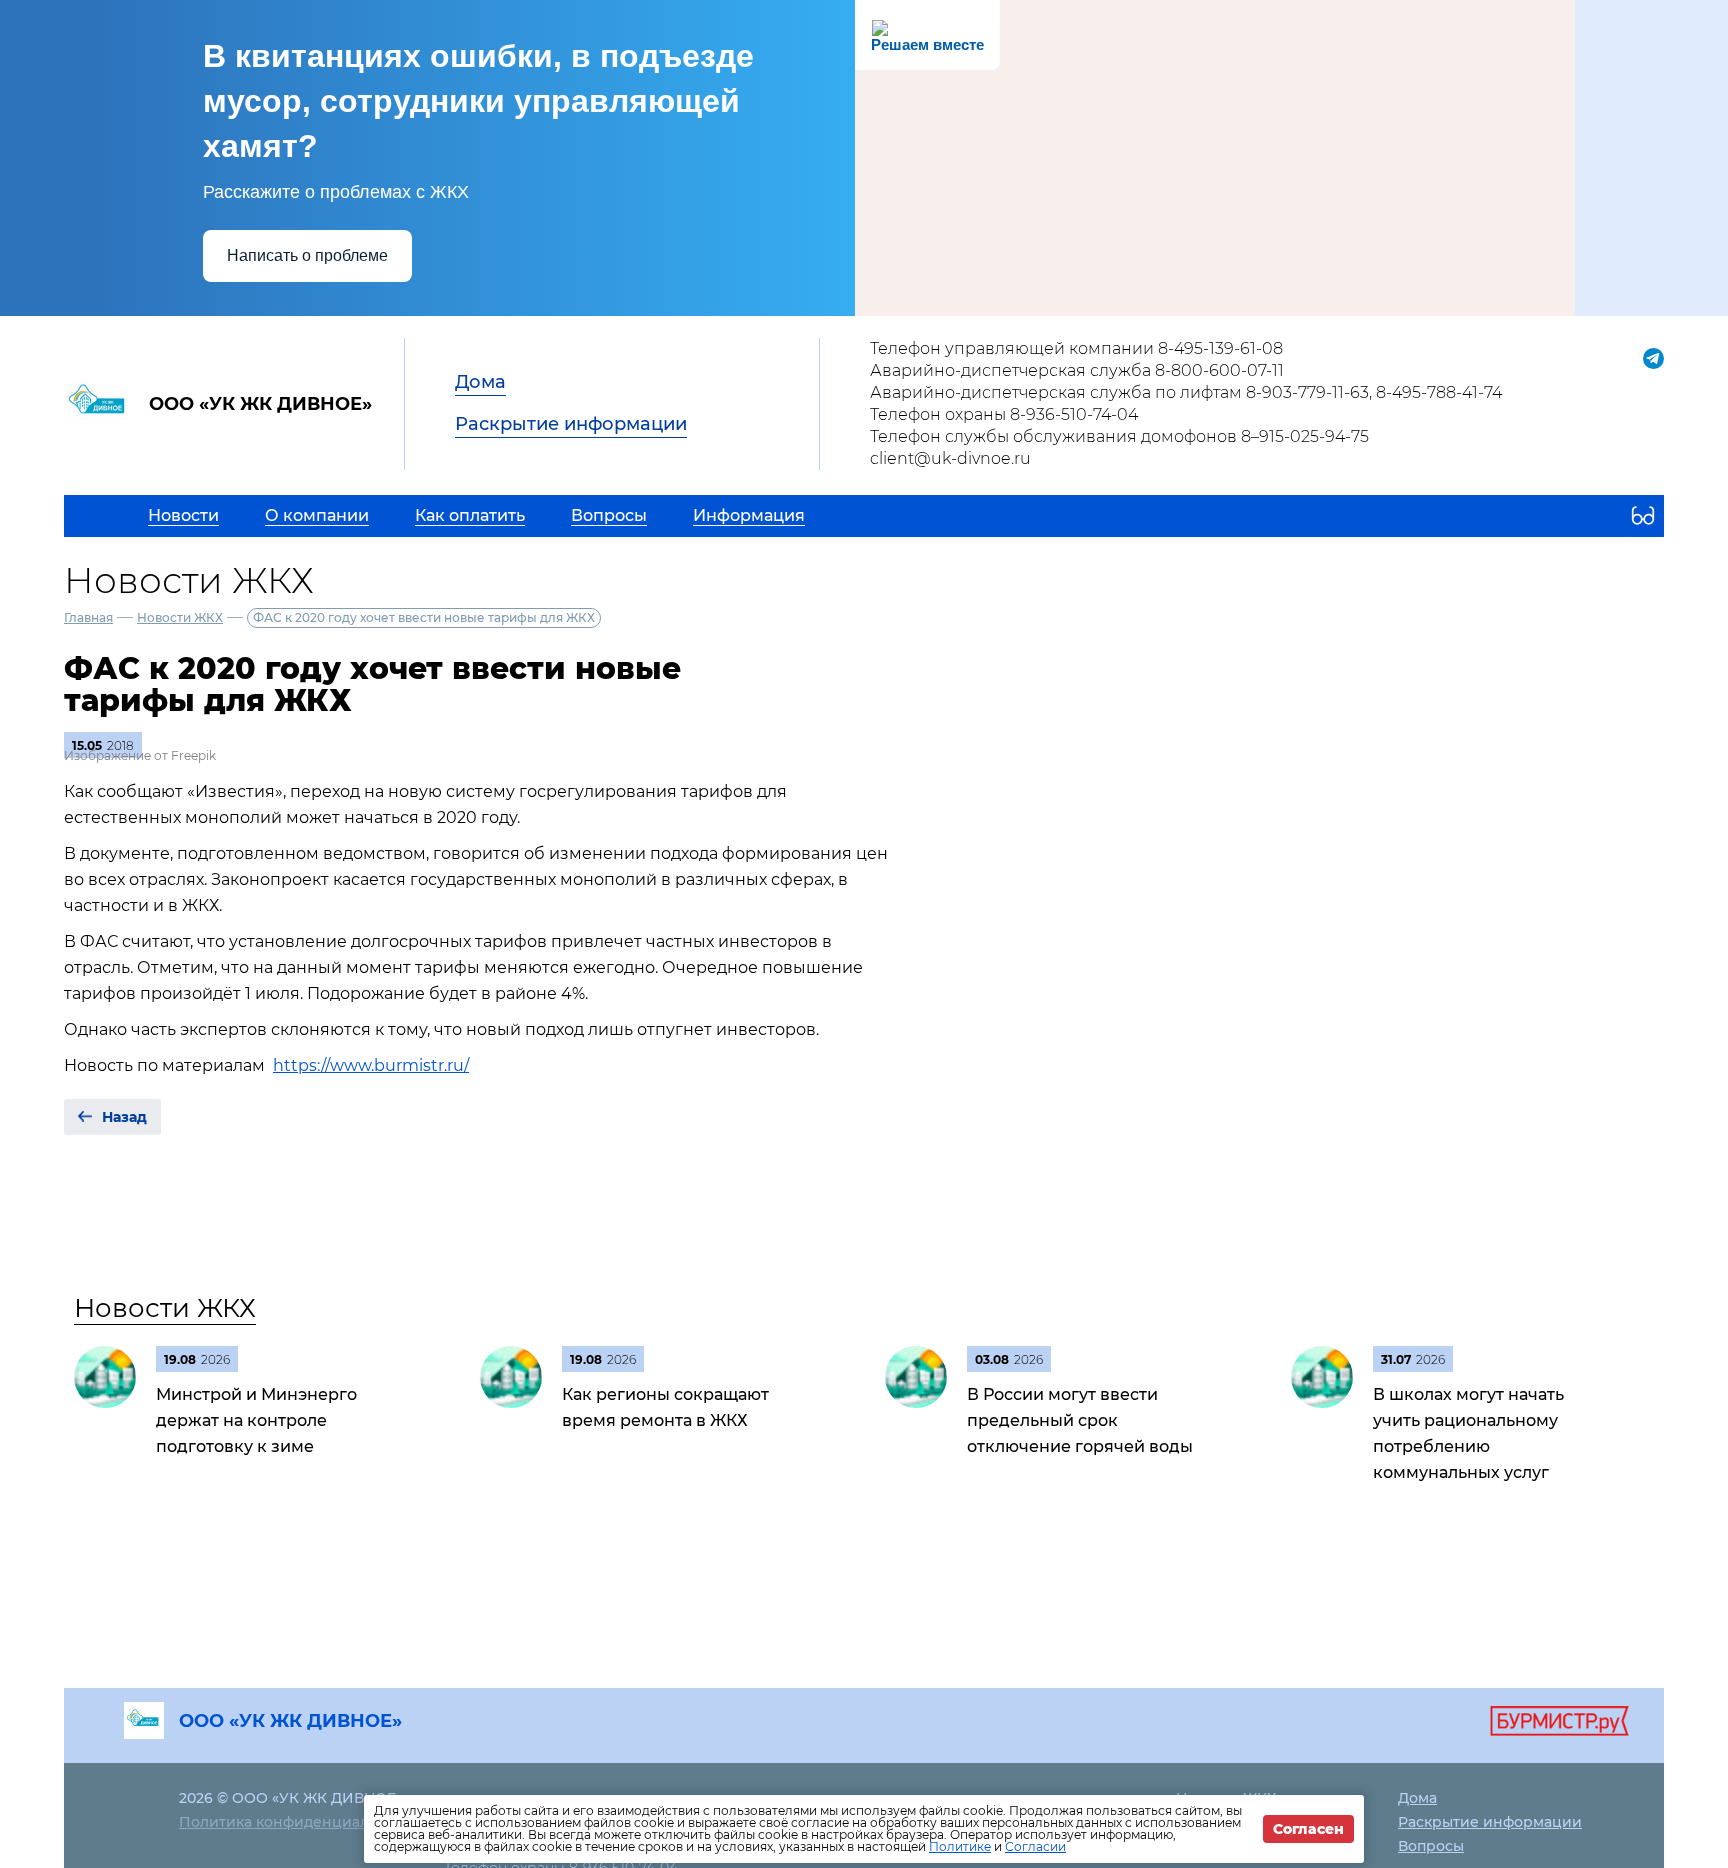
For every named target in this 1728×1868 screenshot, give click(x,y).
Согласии (1035, 1846)
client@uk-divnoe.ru (950, 458)
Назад (124, 1117)
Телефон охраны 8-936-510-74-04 (1004, 414)
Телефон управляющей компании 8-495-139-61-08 (1076, 348)
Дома (480, 382)
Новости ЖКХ (180, 617)
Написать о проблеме (307, 255)
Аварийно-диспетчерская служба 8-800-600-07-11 (1077, 370)
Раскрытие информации (571, 424)
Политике (960, 1846)
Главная (88, 617)
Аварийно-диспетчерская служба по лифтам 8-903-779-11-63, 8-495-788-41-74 (1186, 392)
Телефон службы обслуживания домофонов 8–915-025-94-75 (1119, 436)
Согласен (1308, 1829)
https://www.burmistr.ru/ (371, 1065)
